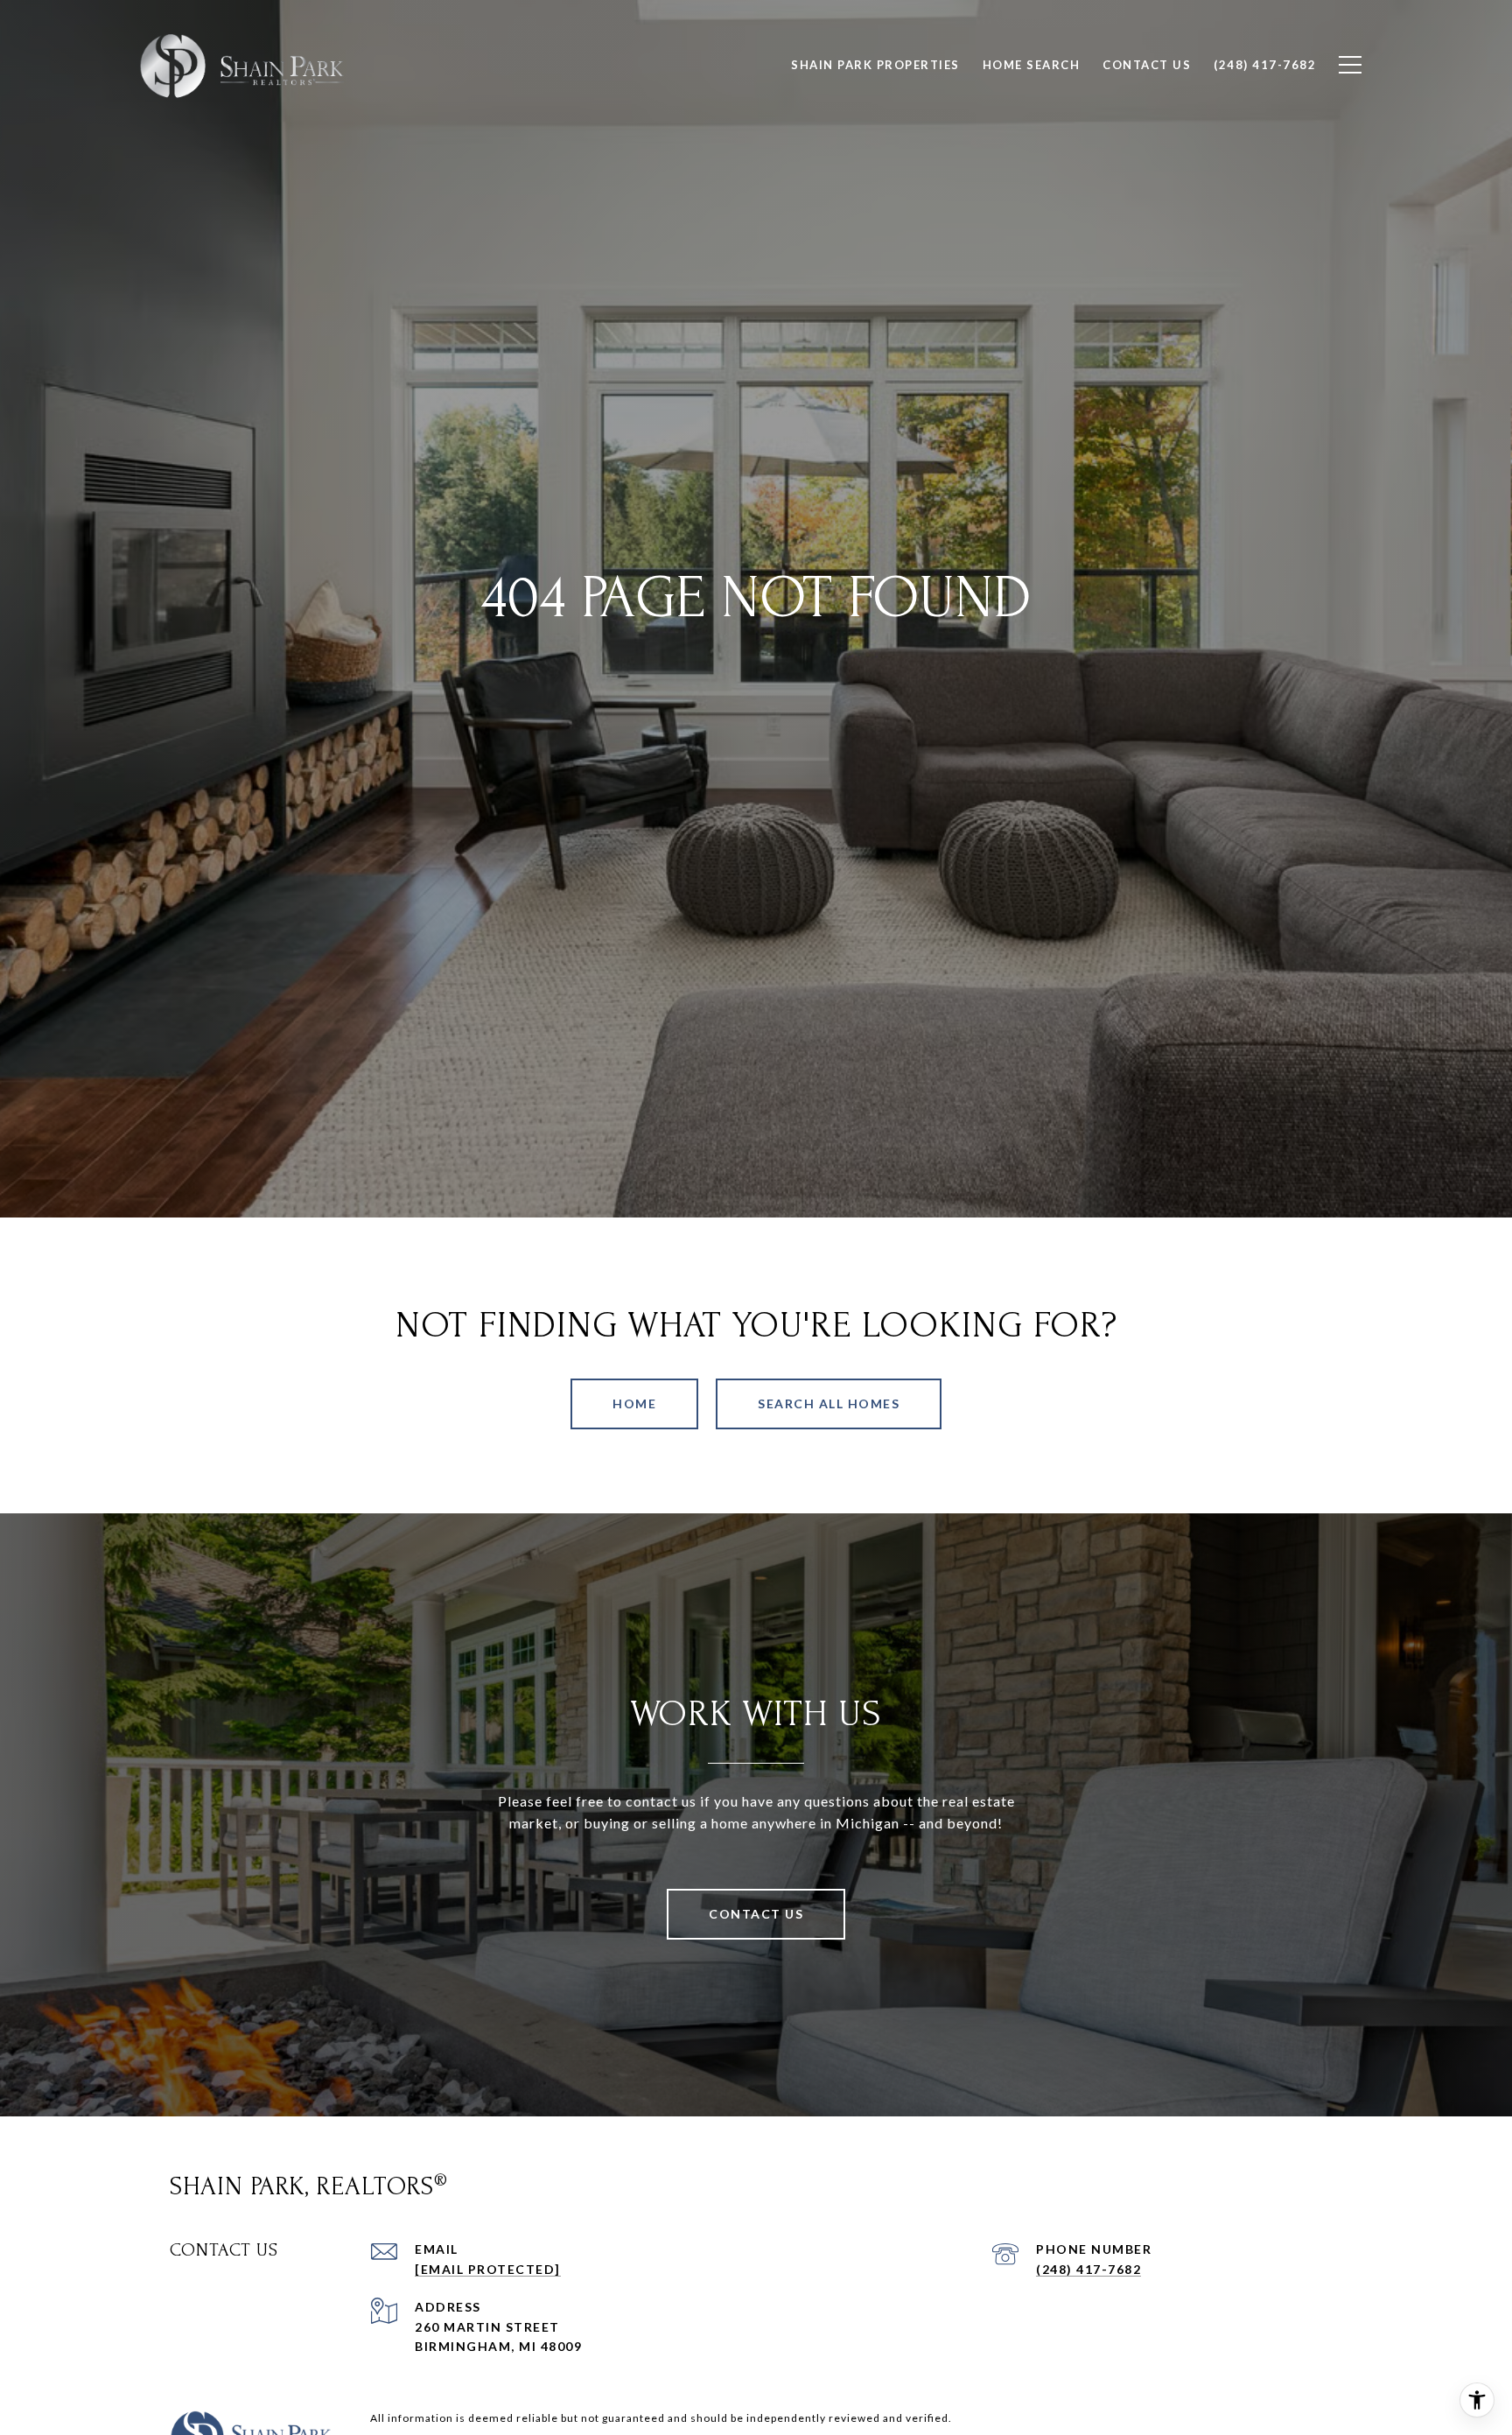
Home (634, 1403)
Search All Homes (829, 1403)
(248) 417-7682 (1088, 2269)
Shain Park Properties (875, 65)
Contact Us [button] (756, 1914)
